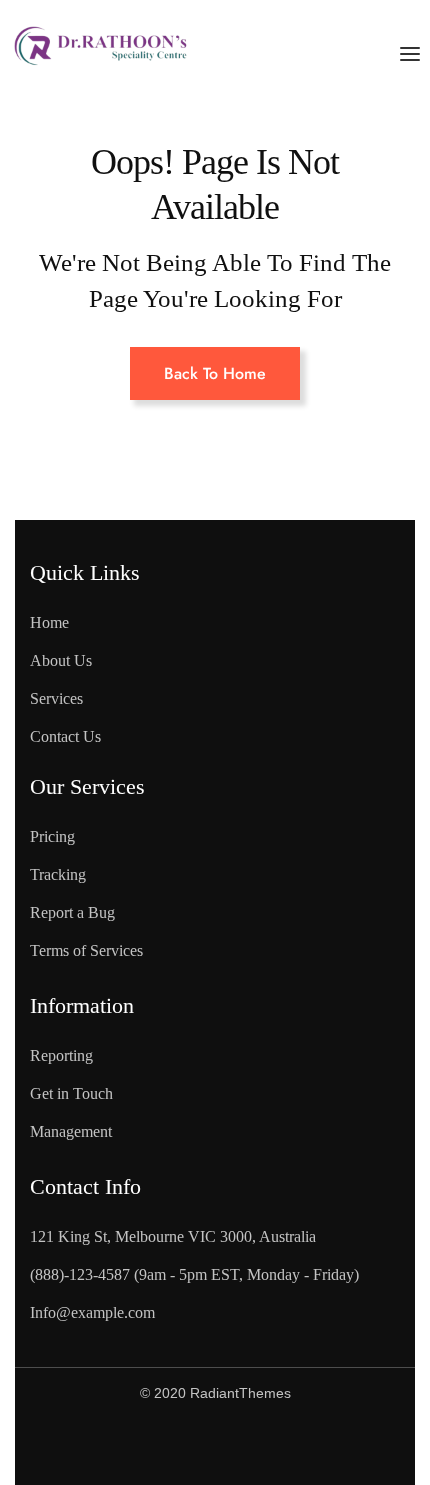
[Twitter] (171, 1446)
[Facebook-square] (90, 1446)
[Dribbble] (333, 1446)
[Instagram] (252, 1446)
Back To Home (215, 373)
